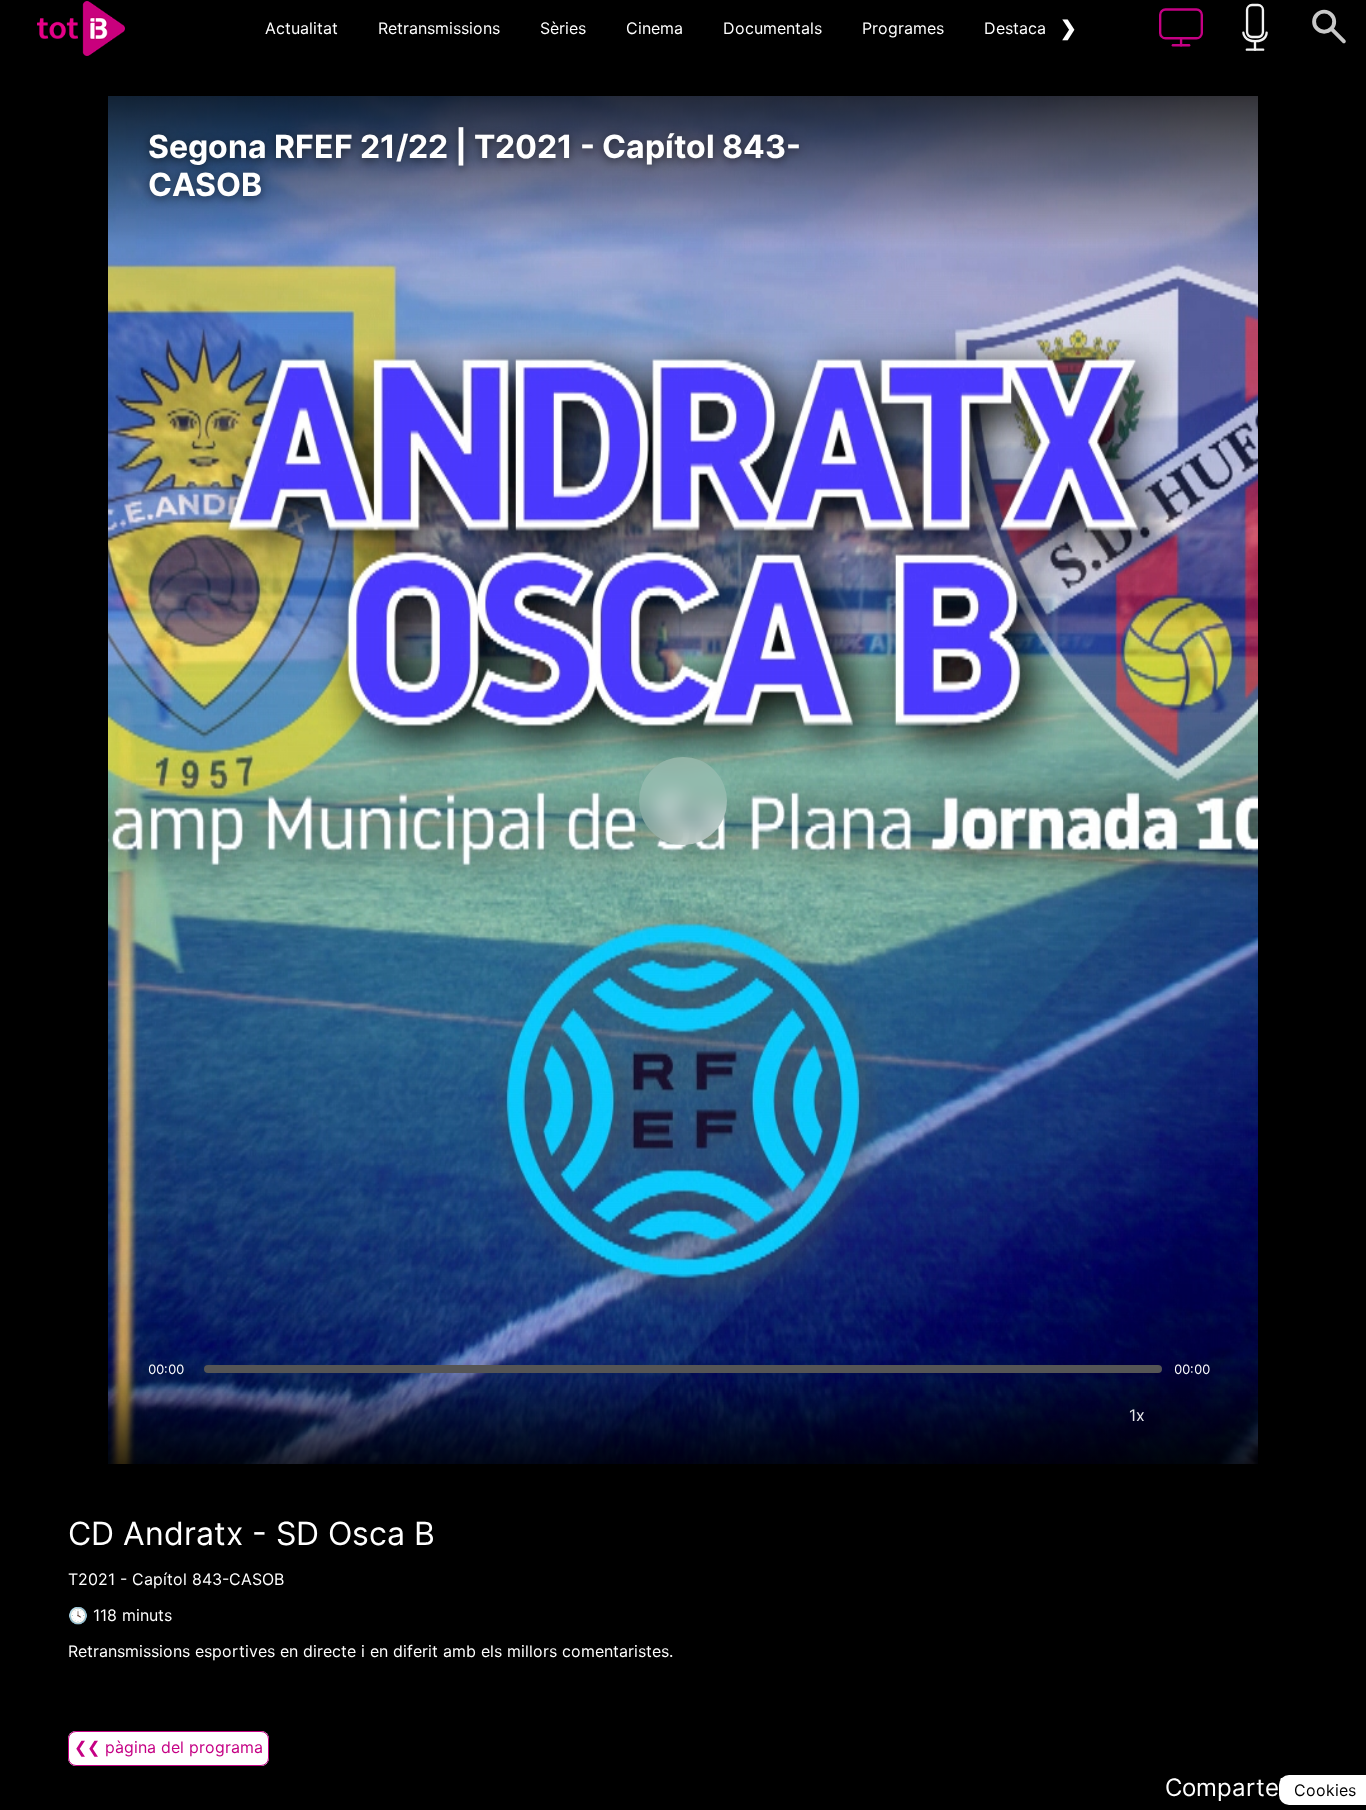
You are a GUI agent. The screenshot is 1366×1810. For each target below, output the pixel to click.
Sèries (563, 28)
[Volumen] (169, 1415)
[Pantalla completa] (1197, 1415)
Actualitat (301, 28)
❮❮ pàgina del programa (168, 1747)
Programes (903, 28)
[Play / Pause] (683, 801)
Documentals (772, 28)
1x (1137, 1415)
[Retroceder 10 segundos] (578, 801)
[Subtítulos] (1017, 1415)
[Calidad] (1077, 1415)
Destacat (1018, 28)
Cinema (654, 28)
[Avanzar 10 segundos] (788, 801)
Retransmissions (439, 28)
